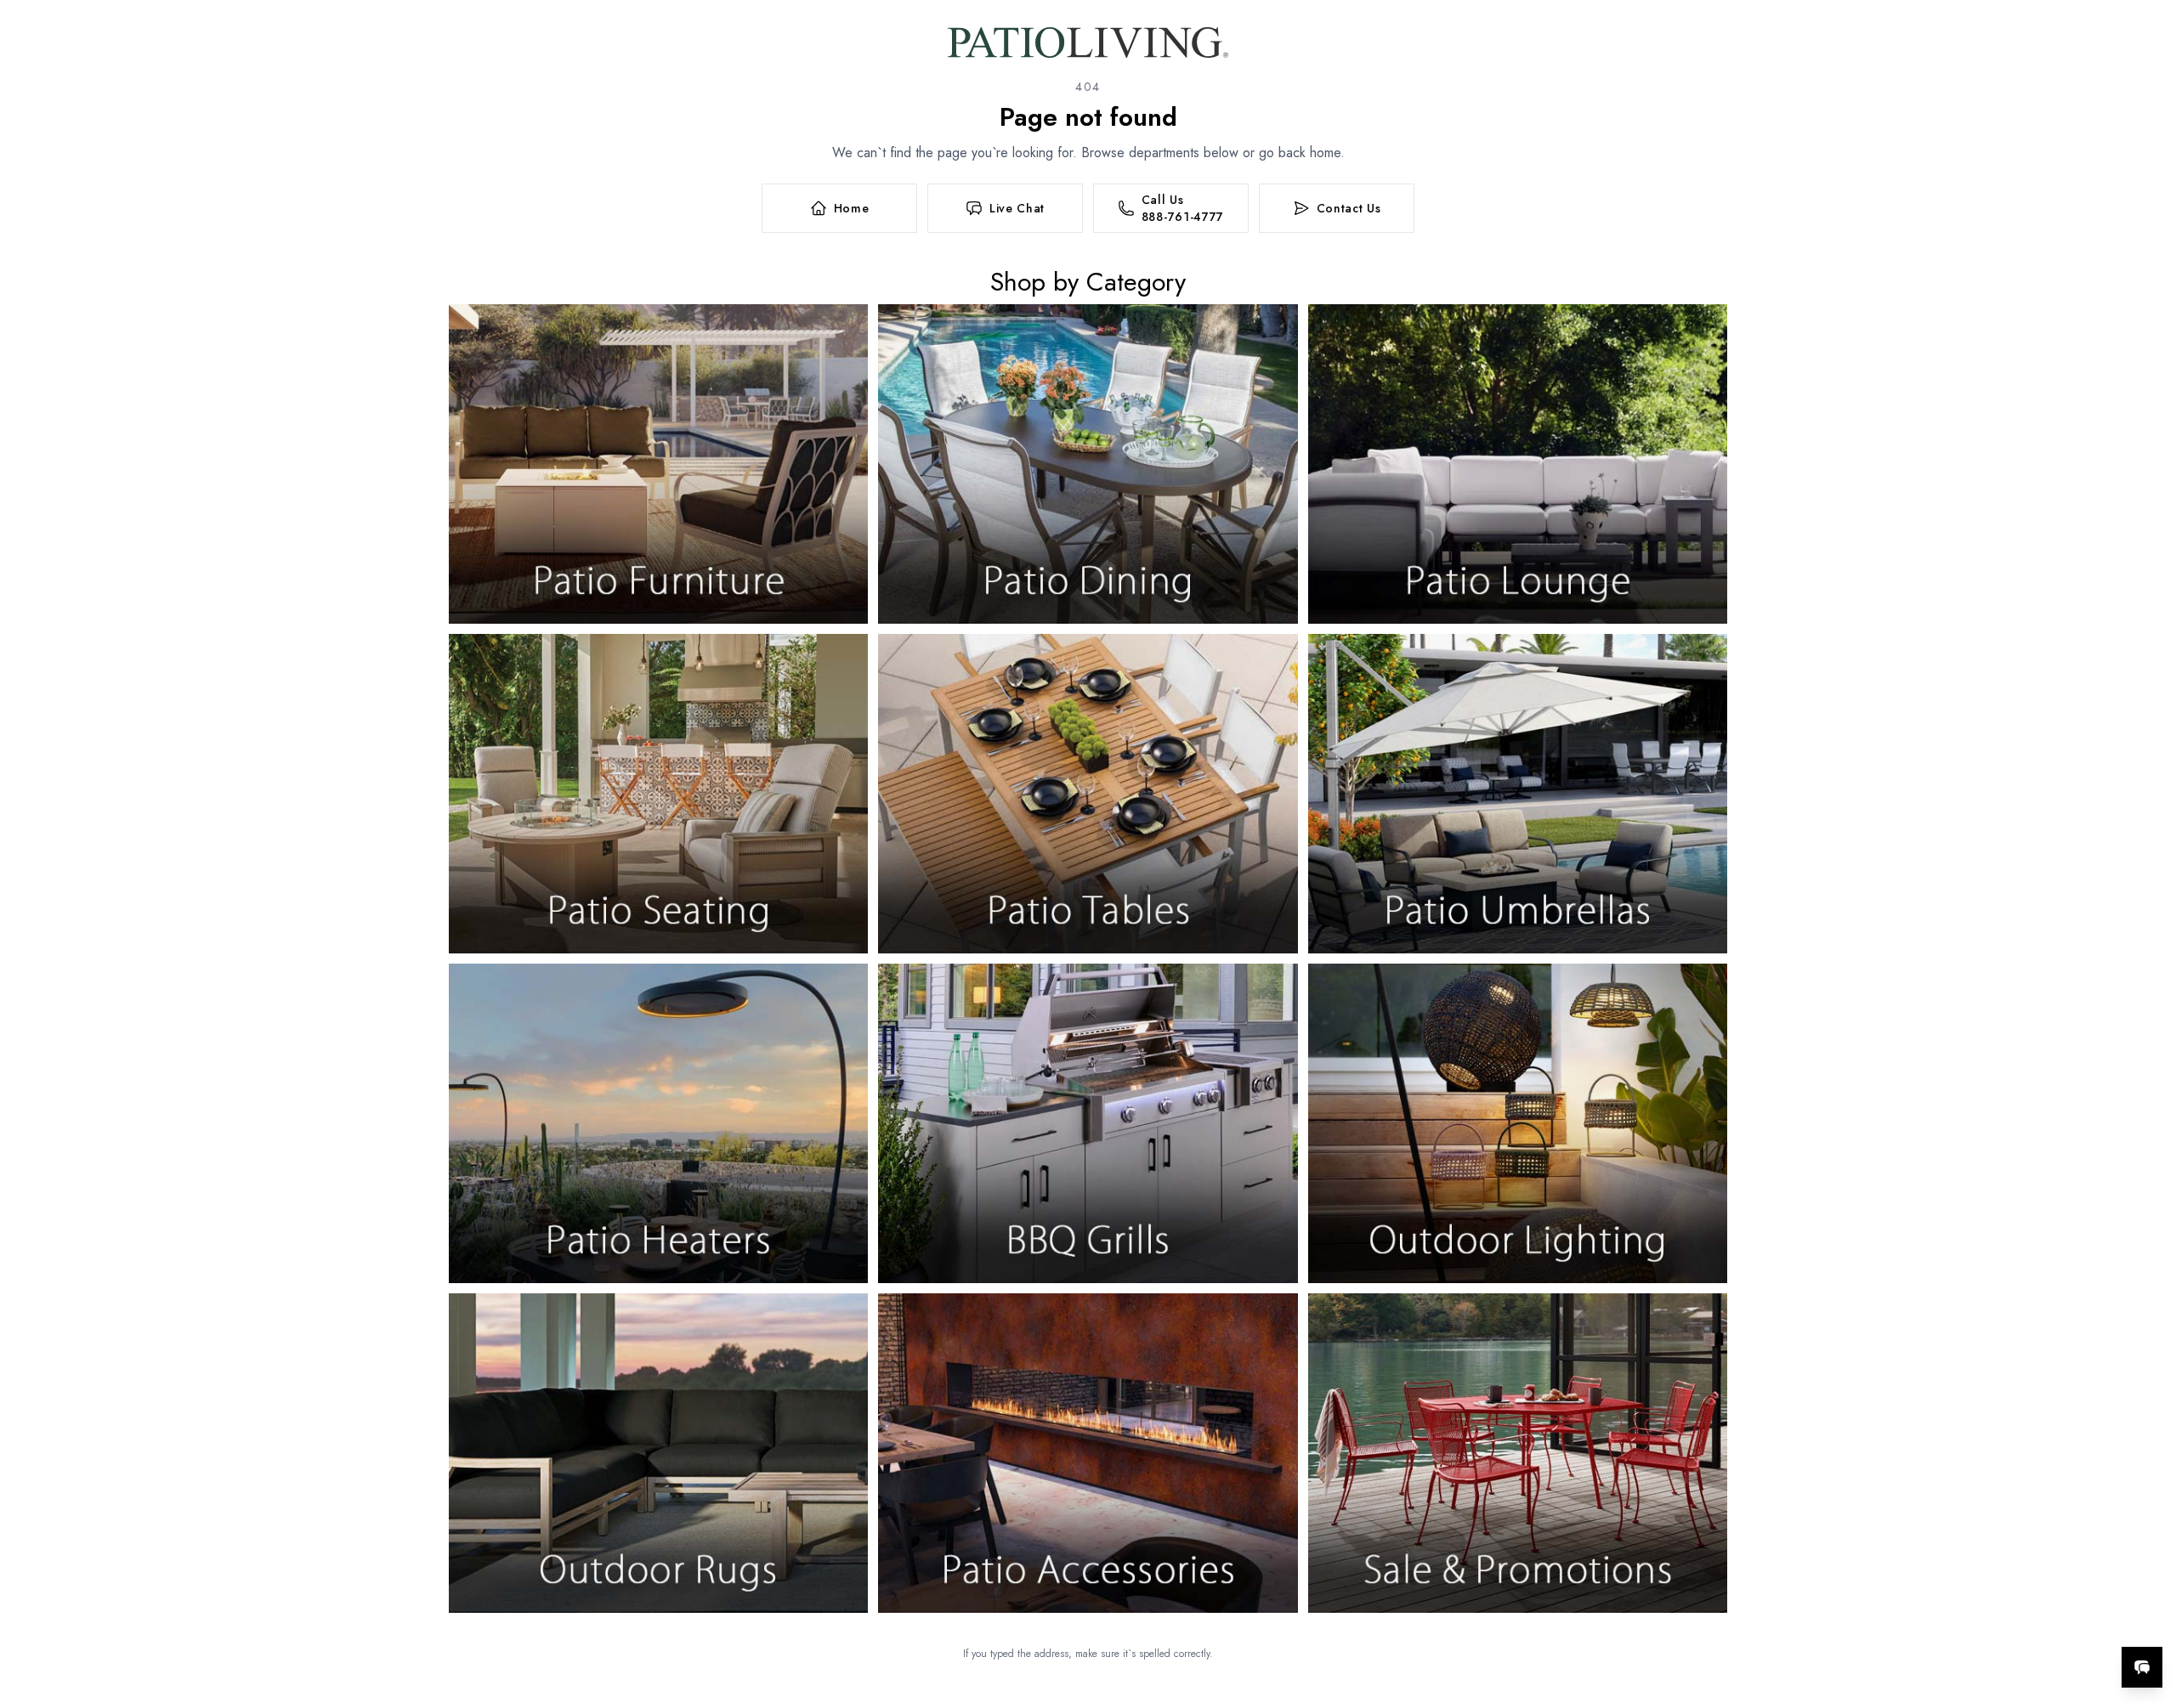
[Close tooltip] (2149, 1615)
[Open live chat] (2142, 1667)
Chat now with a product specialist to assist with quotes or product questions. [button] (2022, 1623)
